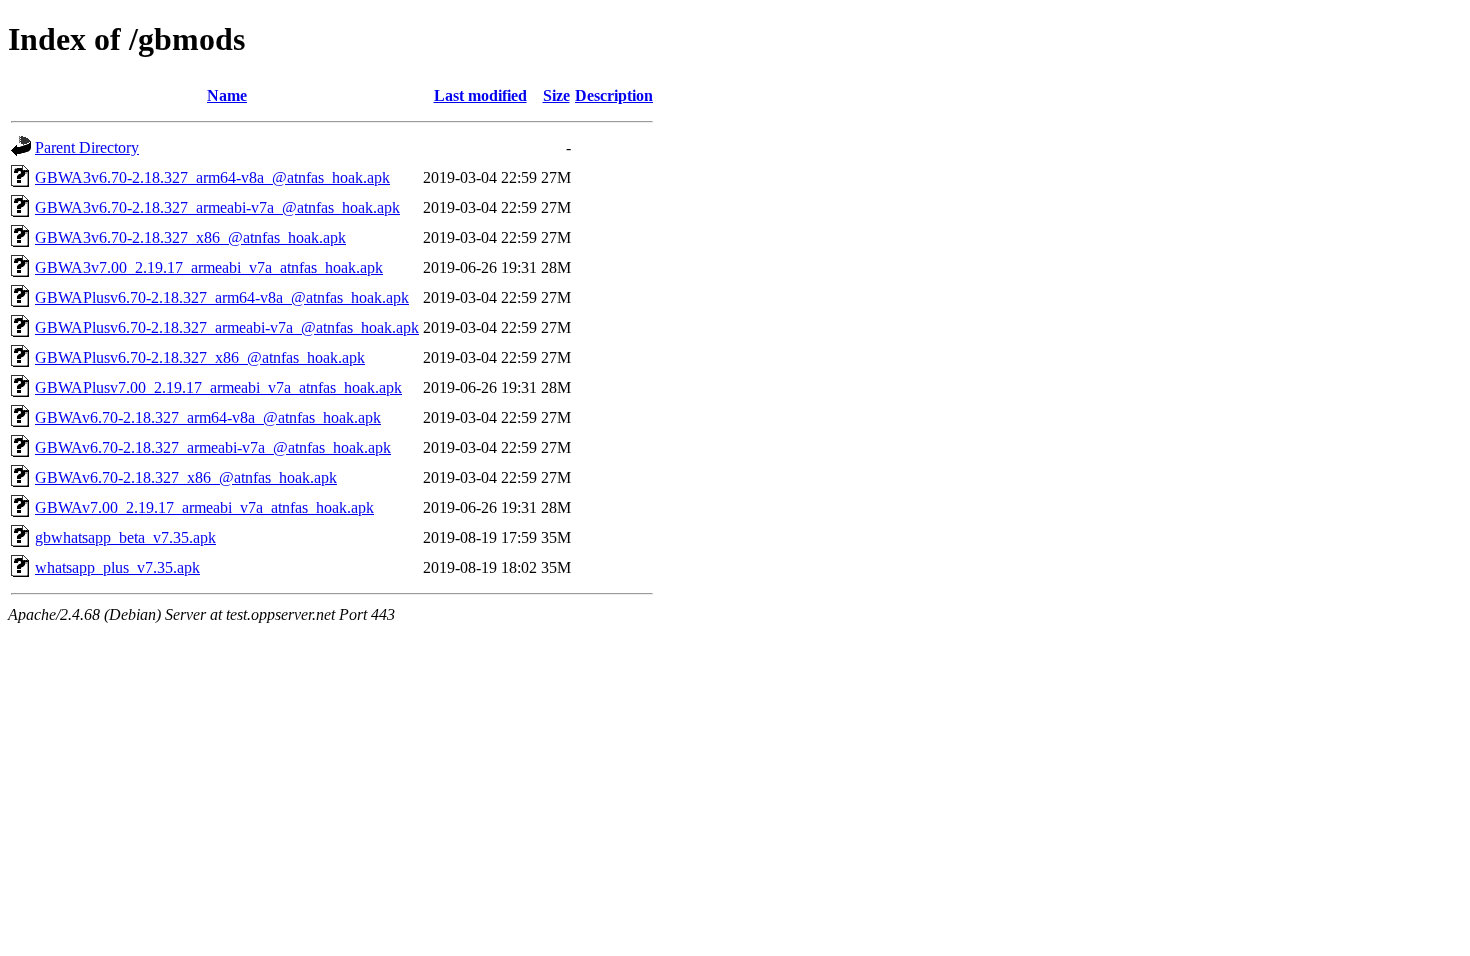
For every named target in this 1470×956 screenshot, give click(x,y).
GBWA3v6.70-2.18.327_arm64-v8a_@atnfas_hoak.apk (212, 177)
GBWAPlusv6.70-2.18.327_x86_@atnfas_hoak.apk (200, 357)
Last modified (480, 95)
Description (614, 95)
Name (227, 95)
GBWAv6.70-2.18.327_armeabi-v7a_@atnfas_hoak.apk (213, 447)
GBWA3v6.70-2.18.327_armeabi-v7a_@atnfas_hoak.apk (217, 207)
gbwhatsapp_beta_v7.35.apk (125, 537)
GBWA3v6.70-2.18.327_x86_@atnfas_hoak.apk (190, 237)
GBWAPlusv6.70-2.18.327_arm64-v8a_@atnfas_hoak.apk (222, 297)
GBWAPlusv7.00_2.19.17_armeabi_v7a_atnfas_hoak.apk (218, 387)
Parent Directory (87, 147)
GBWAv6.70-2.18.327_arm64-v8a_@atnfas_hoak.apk (208, 417)
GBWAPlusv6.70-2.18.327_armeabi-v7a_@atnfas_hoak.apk (227, 327)
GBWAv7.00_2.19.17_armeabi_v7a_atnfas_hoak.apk (204, 507)
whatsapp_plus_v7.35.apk (117, 567)
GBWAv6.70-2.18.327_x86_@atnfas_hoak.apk (186, 477)
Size (556, 95)
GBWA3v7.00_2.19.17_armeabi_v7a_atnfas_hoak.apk (209, 267)
